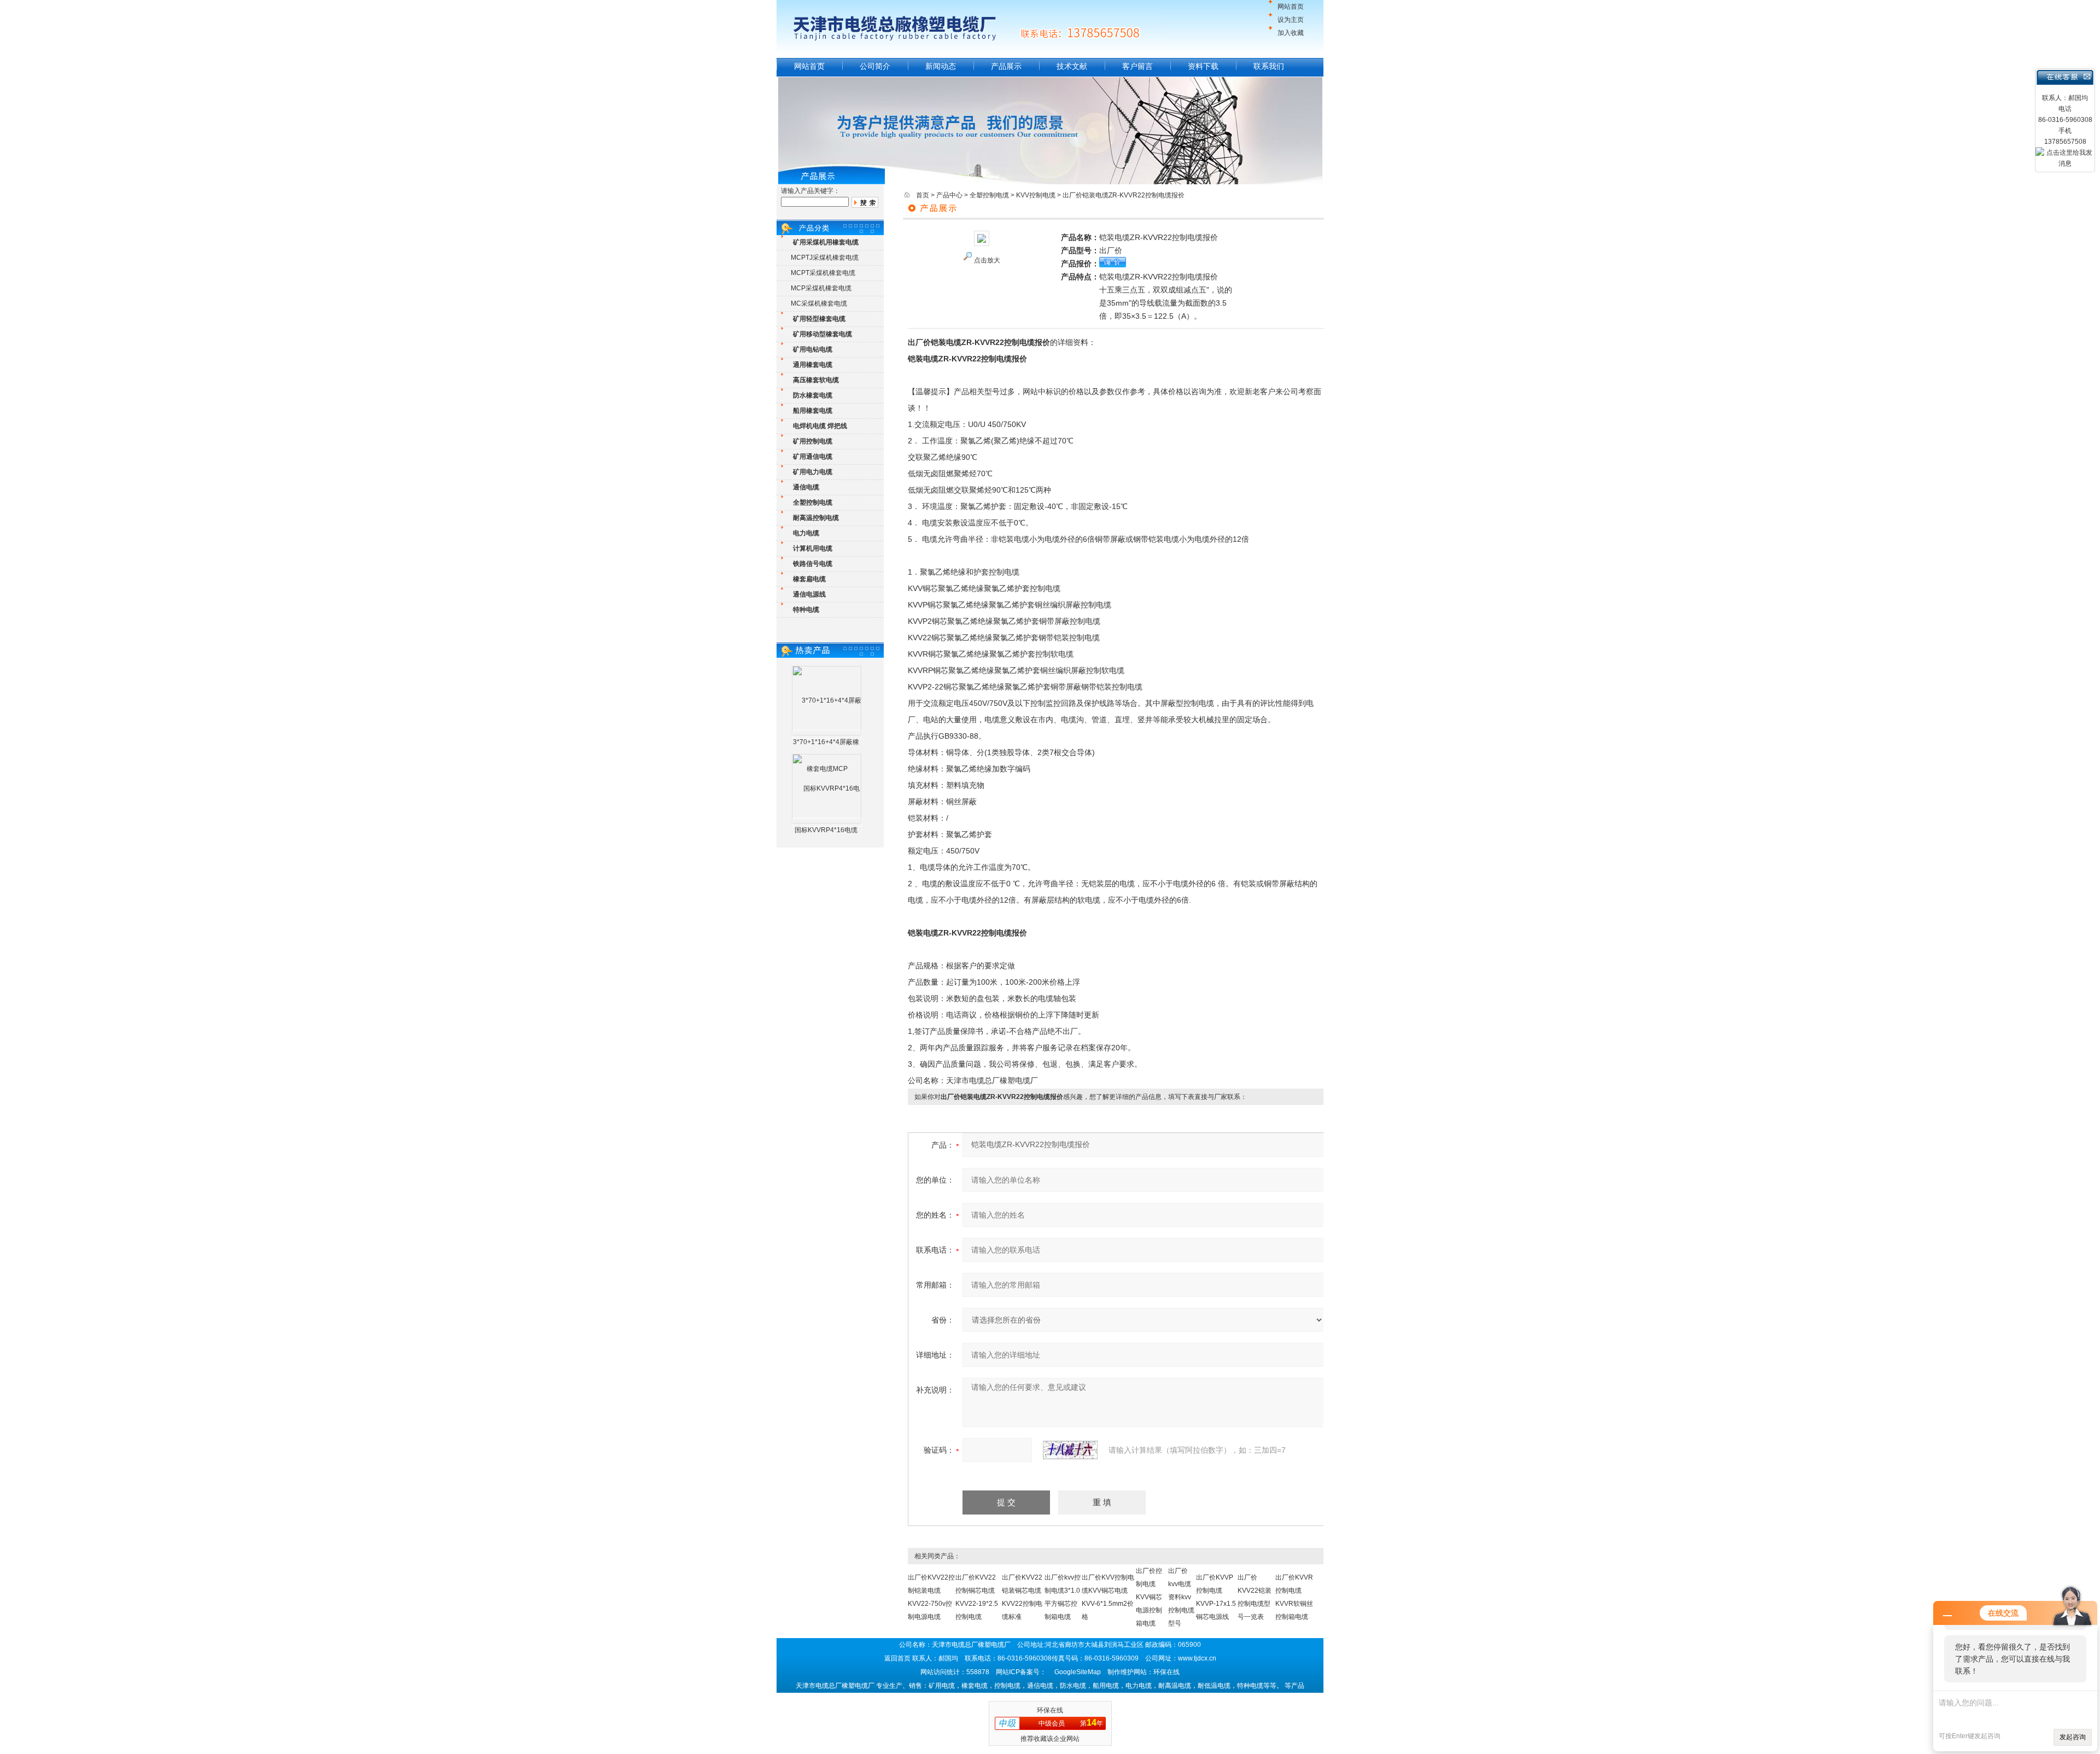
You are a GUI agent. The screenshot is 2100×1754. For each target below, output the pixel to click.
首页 (923, 195)
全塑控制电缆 (989, 195)
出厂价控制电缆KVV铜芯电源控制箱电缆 (1149, 1597)
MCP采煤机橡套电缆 (821, 288)
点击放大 (987, 260)
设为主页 (1291, 20)
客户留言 (1137, 66)
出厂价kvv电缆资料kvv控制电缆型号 (1181, 1597)
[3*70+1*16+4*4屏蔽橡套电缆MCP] (827, 734)
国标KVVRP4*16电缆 (826, 830)
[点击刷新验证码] (1070, 1450)
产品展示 (1006, 66)
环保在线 (1050, 1710)
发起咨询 (2073, 1737)
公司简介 (875, 66)
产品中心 (949, 195)
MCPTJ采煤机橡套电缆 (825, 258)
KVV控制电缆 (1036, 195)
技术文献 (1072, 66)
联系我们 (1269, 66)
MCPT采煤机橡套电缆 (823, 273)
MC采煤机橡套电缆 (819, 303)
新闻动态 (941, 66)
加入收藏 (1291, 33)
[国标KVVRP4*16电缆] (827, 822)
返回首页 (897, 1658)
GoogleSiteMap (1078, 1672)
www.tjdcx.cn (1197, 1658)
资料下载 (1203, 66)
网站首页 (1291, 7)
